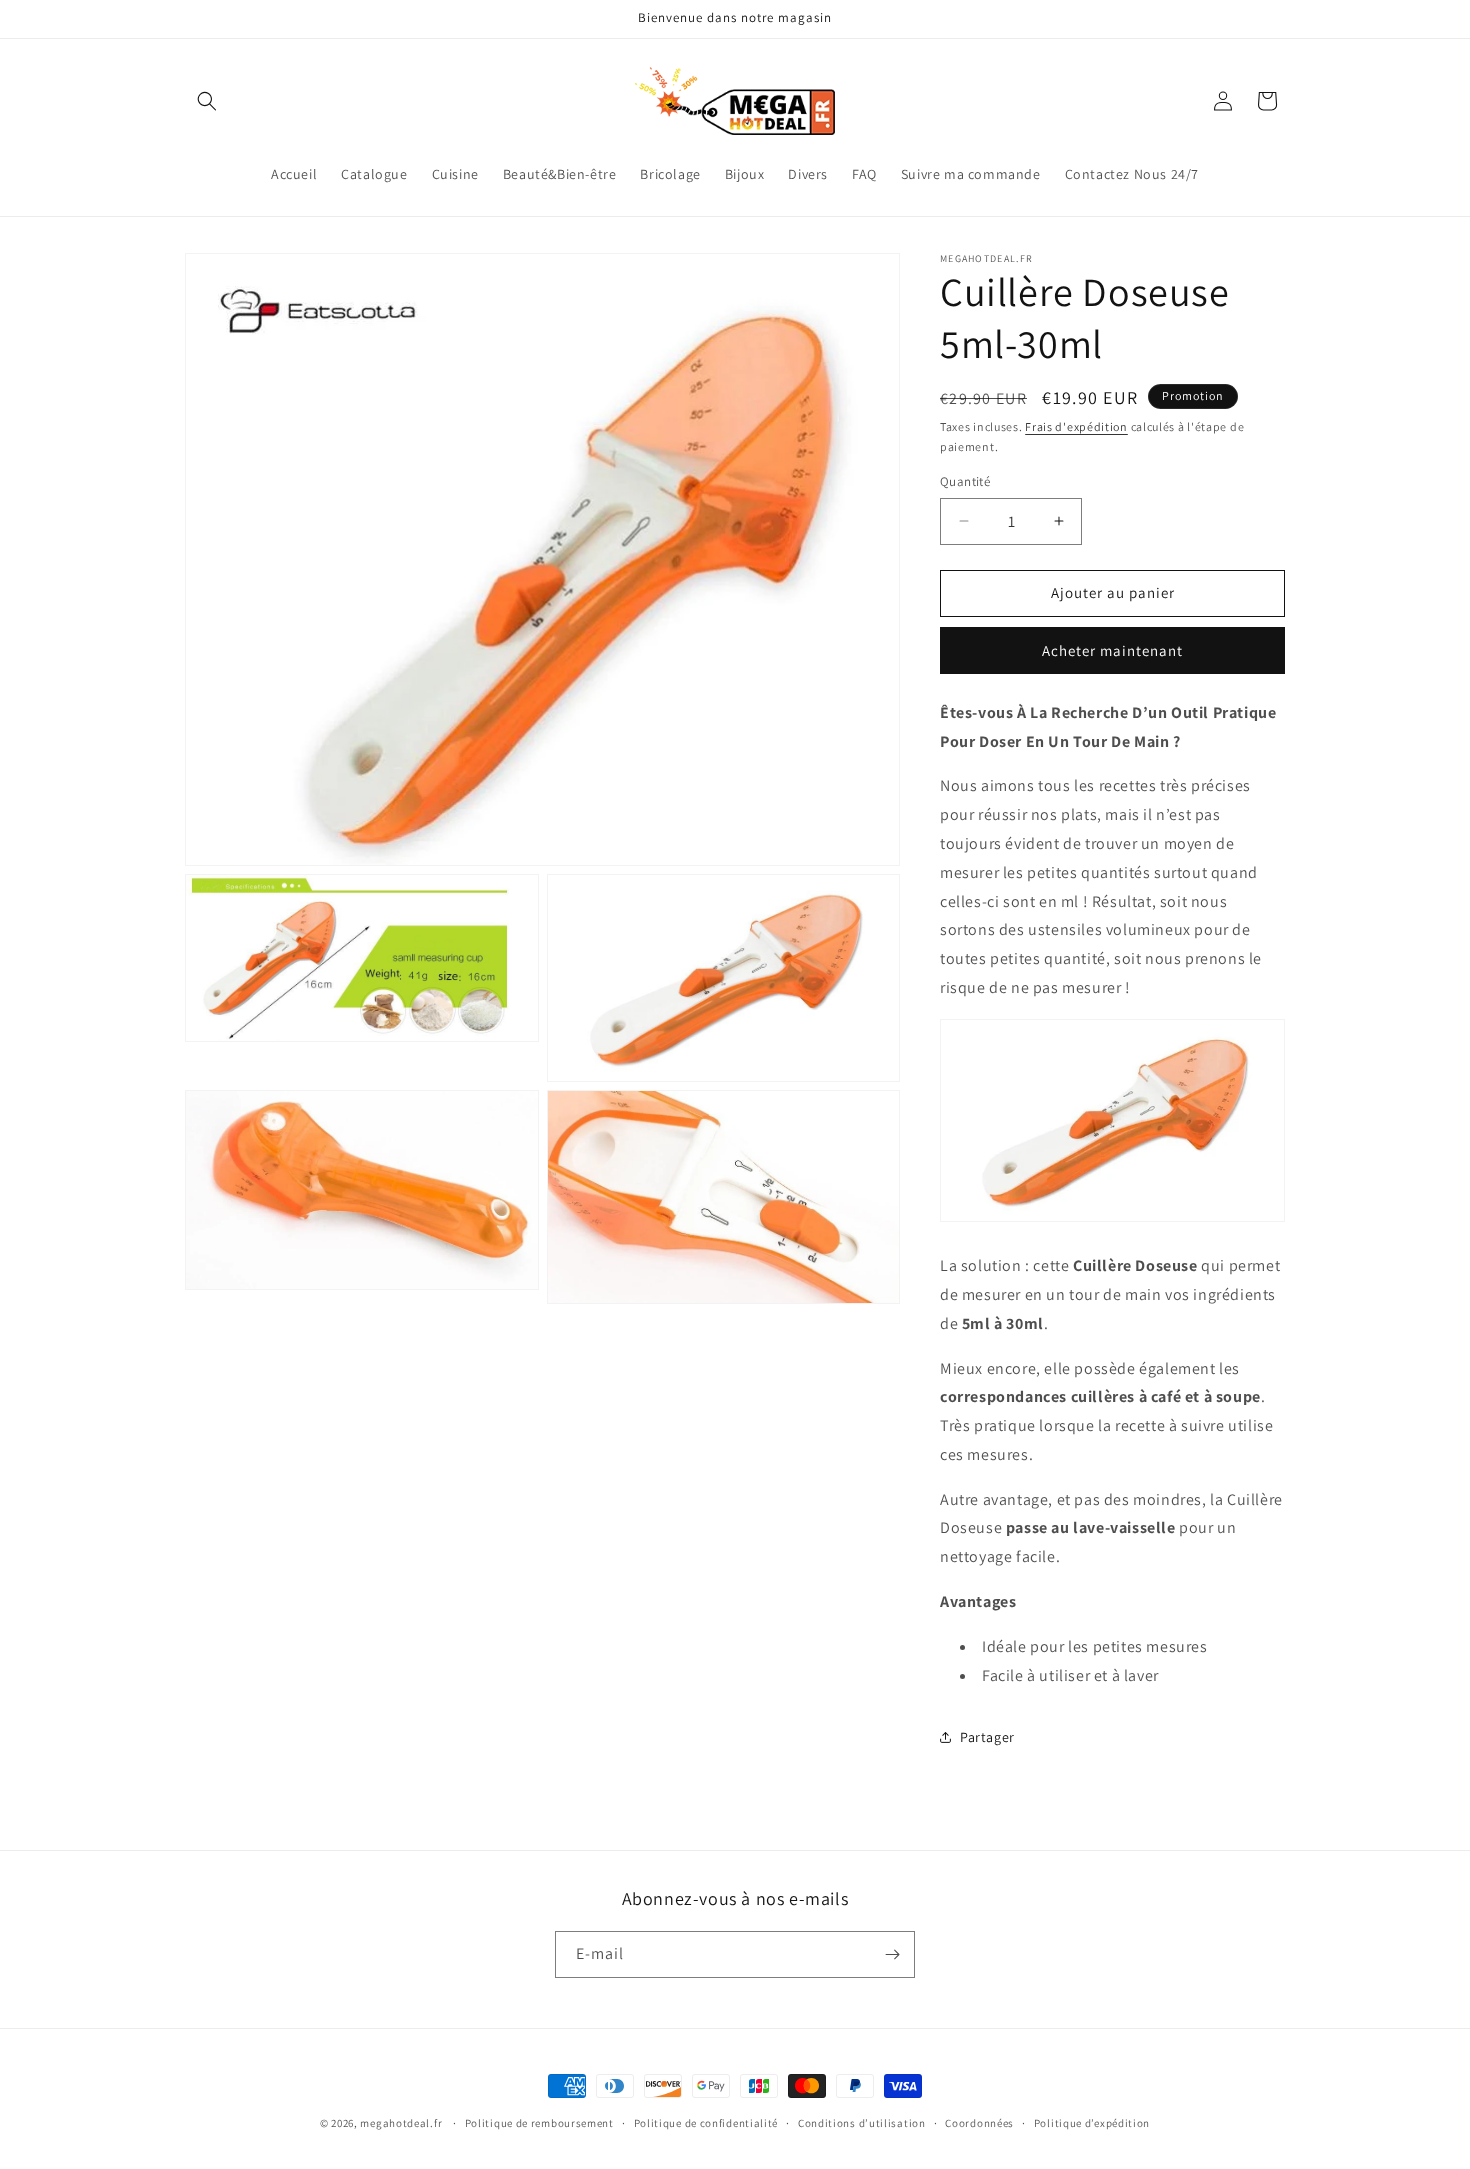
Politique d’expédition (1092, 2123)
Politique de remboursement (539, 2123)
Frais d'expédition (1076, 426)
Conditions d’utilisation (862, 2123)
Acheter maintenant (1112, 650)
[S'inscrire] (892, 1954)
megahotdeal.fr (401, 2123)
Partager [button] (987, 1737)
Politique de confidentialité (706, 2123)
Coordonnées (979, 2123)
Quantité (965, 481)
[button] (207, 101)
